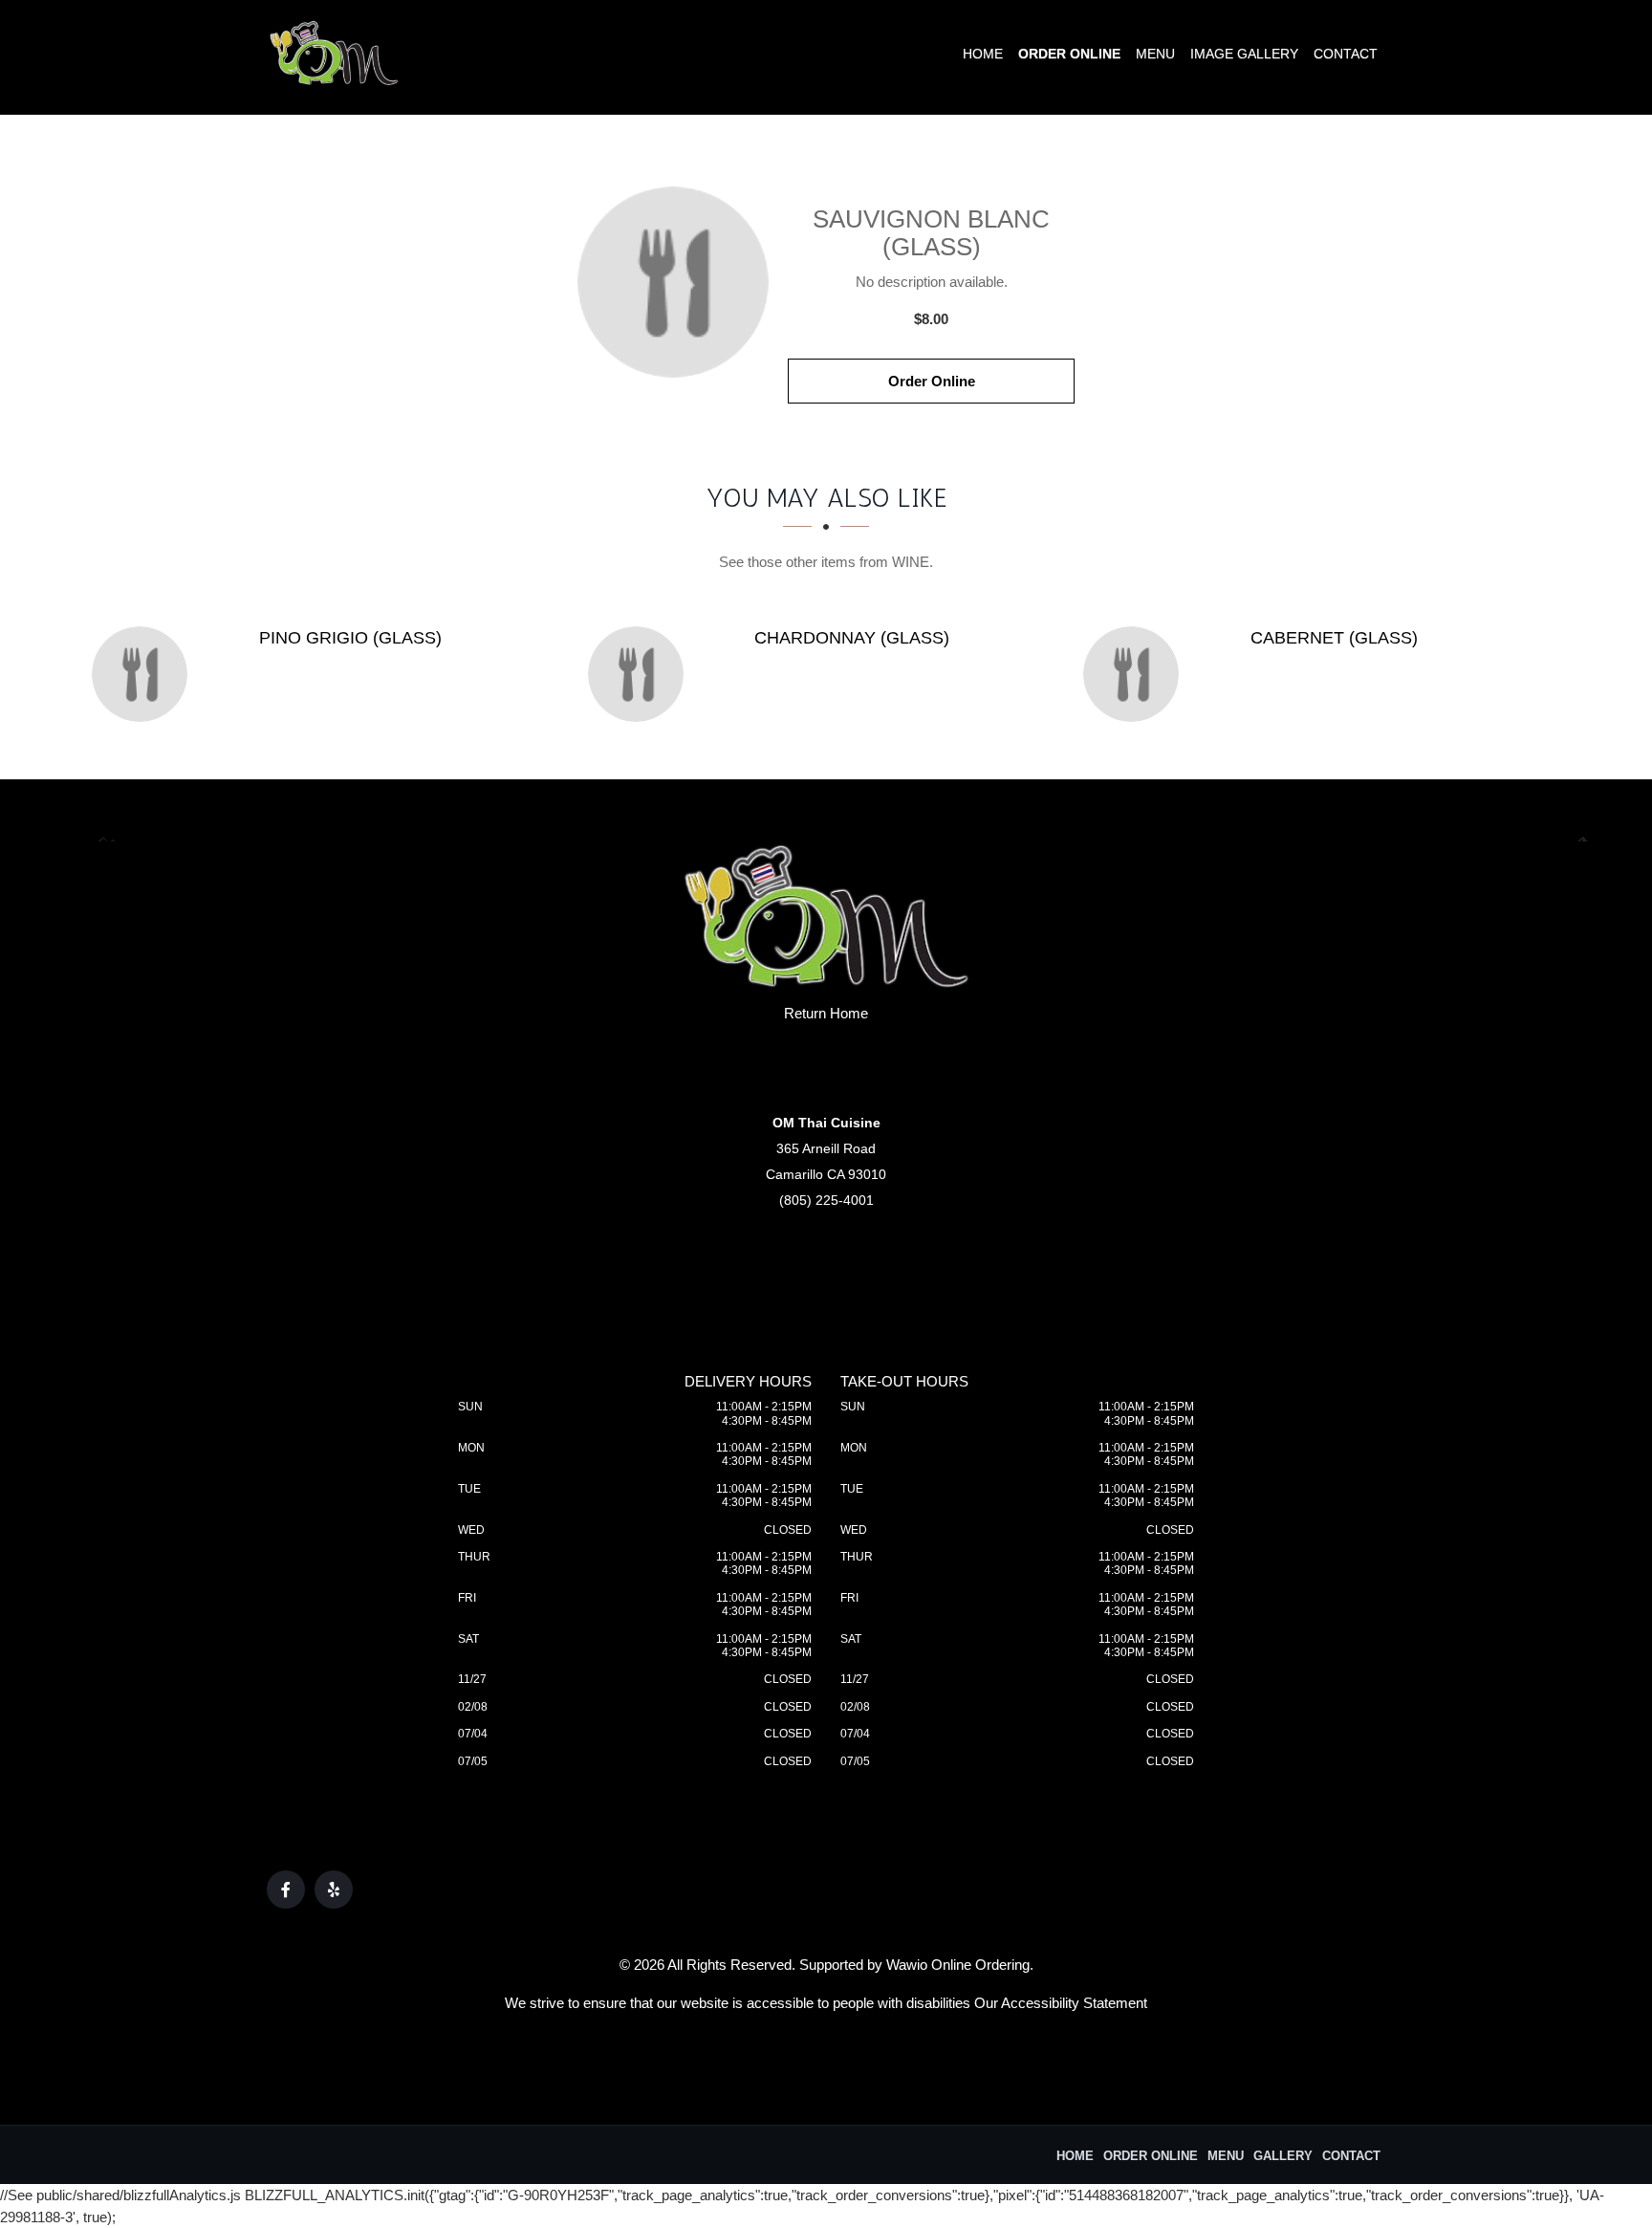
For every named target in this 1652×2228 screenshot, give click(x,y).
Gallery (1283, 2156)
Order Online (1069, 54)
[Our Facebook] (286, 1889)
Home (983, 54)
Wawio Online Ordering (958, 1965)
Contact (1346, 54)
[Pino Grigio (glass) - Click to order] (144, 674)
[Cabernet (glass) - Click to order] (1136, 674)
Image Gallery (1244, 54)
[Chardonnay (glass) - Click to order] (641, 674)
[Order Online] (673, 282)
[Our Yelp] (334, 1889)
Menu (1155, 54)
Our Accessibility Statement (1061, 2003)
